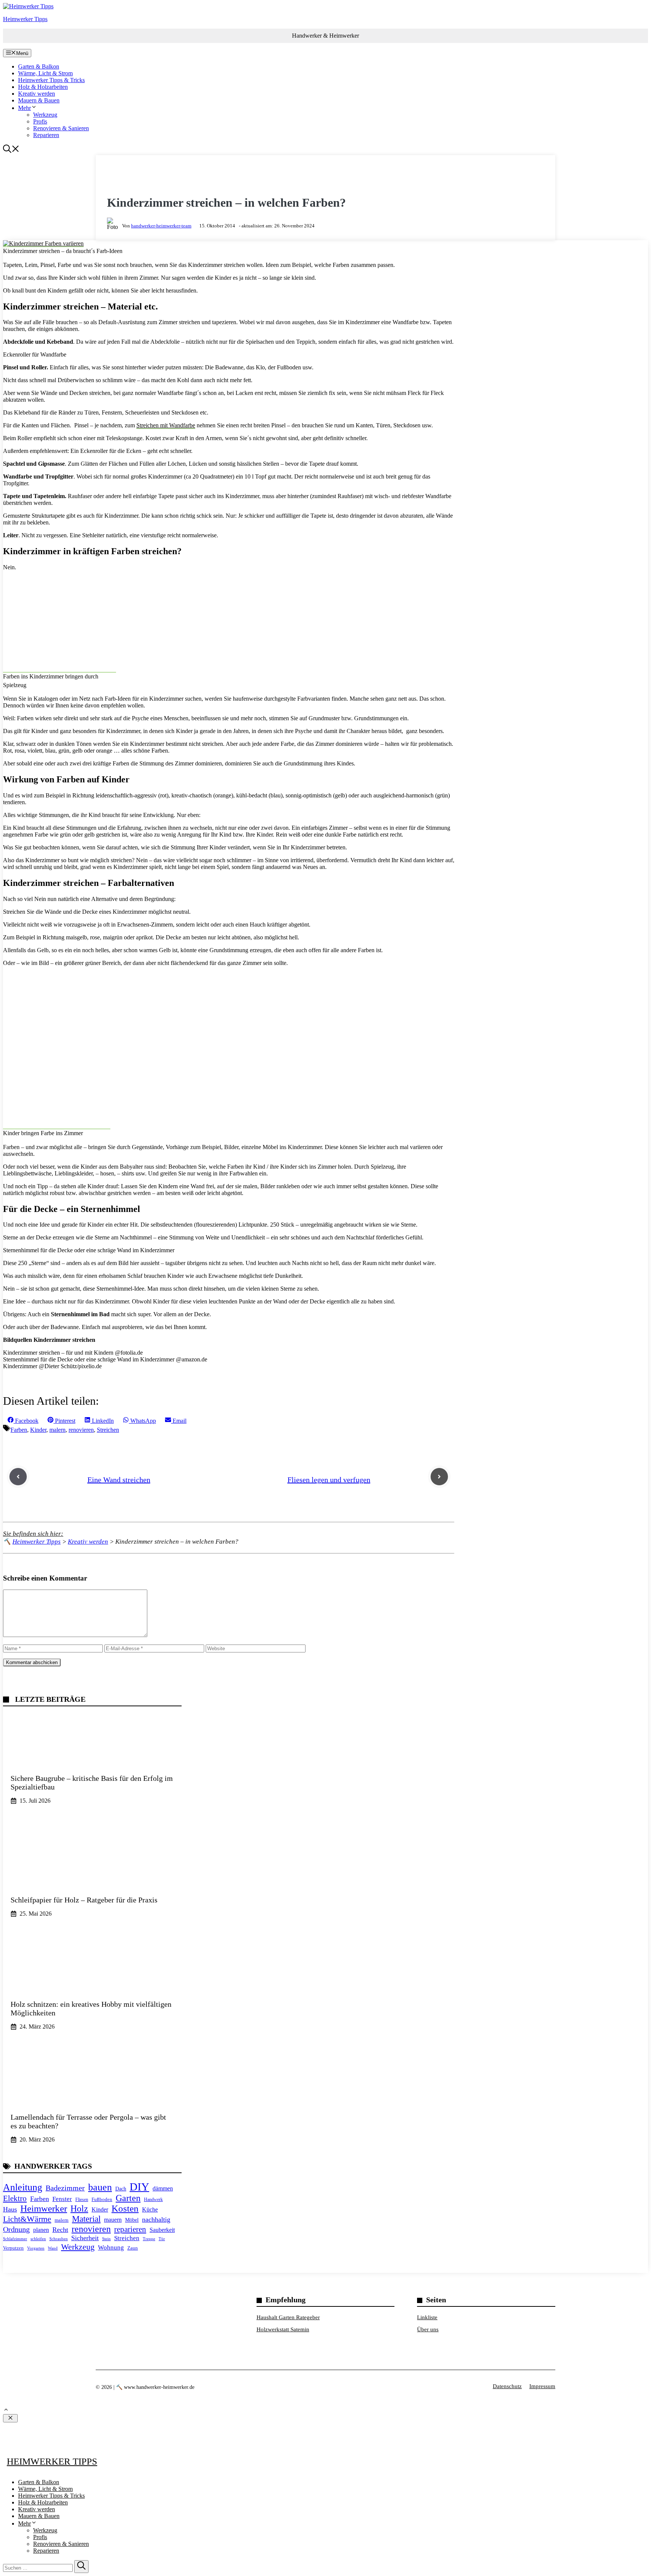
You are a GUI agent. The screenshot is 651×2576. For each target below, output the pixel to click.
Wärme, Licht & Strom (45, 73)
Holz (79, 2208)
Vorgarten (36, 2248)
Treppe (149, 2239)
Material (86, 2219)
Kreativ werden (37, 94)
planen (41, 2230)
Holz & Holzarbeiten (43, 87)
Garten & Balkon (39, 66)
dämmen (163, 2188)
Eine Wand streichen (119, 1480)
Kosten (125, 2208)
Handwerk (153, 2200)
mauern (113, 2220)
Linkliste (427, 2317)
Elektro (15, 2198)
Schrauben (59, 2239)
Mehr (24, 108)
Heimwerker (44, 2208)
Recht (60, 2230)
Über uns (428, 2329)
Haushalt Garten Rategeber (288, 2317)
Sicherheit (85, 2238)
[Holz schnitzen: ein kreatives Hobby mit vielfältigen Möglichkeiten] (92, 1989)
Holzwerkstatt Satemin (283, 2329)
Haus (10, 2209)
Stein (106, 2239)
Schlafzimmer (15, 2239)
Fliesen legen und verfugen (329, 1480)
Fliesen (82, 2200)
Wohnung (111, 2248)
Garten (128, 2198)
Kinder (38, 1430)
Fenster (62, 2199)
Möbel (132, 2220)
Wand (53, 2248)
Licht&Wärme (27, 2219)
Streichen (108, 1430)
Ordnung (16, 2229)
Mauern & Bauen (39, 100)
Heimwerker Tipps (25, 19)
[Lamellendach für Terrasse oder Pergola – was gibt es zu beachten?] (92, 2102)
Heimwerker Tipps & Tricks (51, 80)
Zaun (133, 2248)
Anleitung (23, 2187)
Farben (19, 1430)
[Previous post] (18, 1477)
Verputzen (13, 2248)
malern (57, 1430)
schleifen (38, 2239)
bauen (100, 2187)
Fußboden (102, 2200)
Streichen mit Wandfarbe (166, 425)
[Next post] (439, 1477)
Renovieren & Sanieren (61, 128)
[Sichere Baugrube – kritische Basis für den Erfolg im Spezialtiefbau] (92, 1763)
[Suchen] (81, 2567)
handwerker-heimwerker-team (161, 226)
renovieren (81, 1430)
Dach (121, 2189)
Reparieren (46, 135)
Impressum (542, 2386)
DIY (139, 2187)
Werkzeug (45, 115)
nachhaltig (156, 2219)
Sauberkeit (162, 2230)
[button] (11, 151)
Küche (150, 2209)
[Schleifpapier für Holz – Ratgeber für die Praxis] (92, 1876)
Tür (162, 2239)
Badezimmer (65, 2188)
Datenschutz (507, 2386)
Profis (40, 121)
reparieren (130, 2229)
